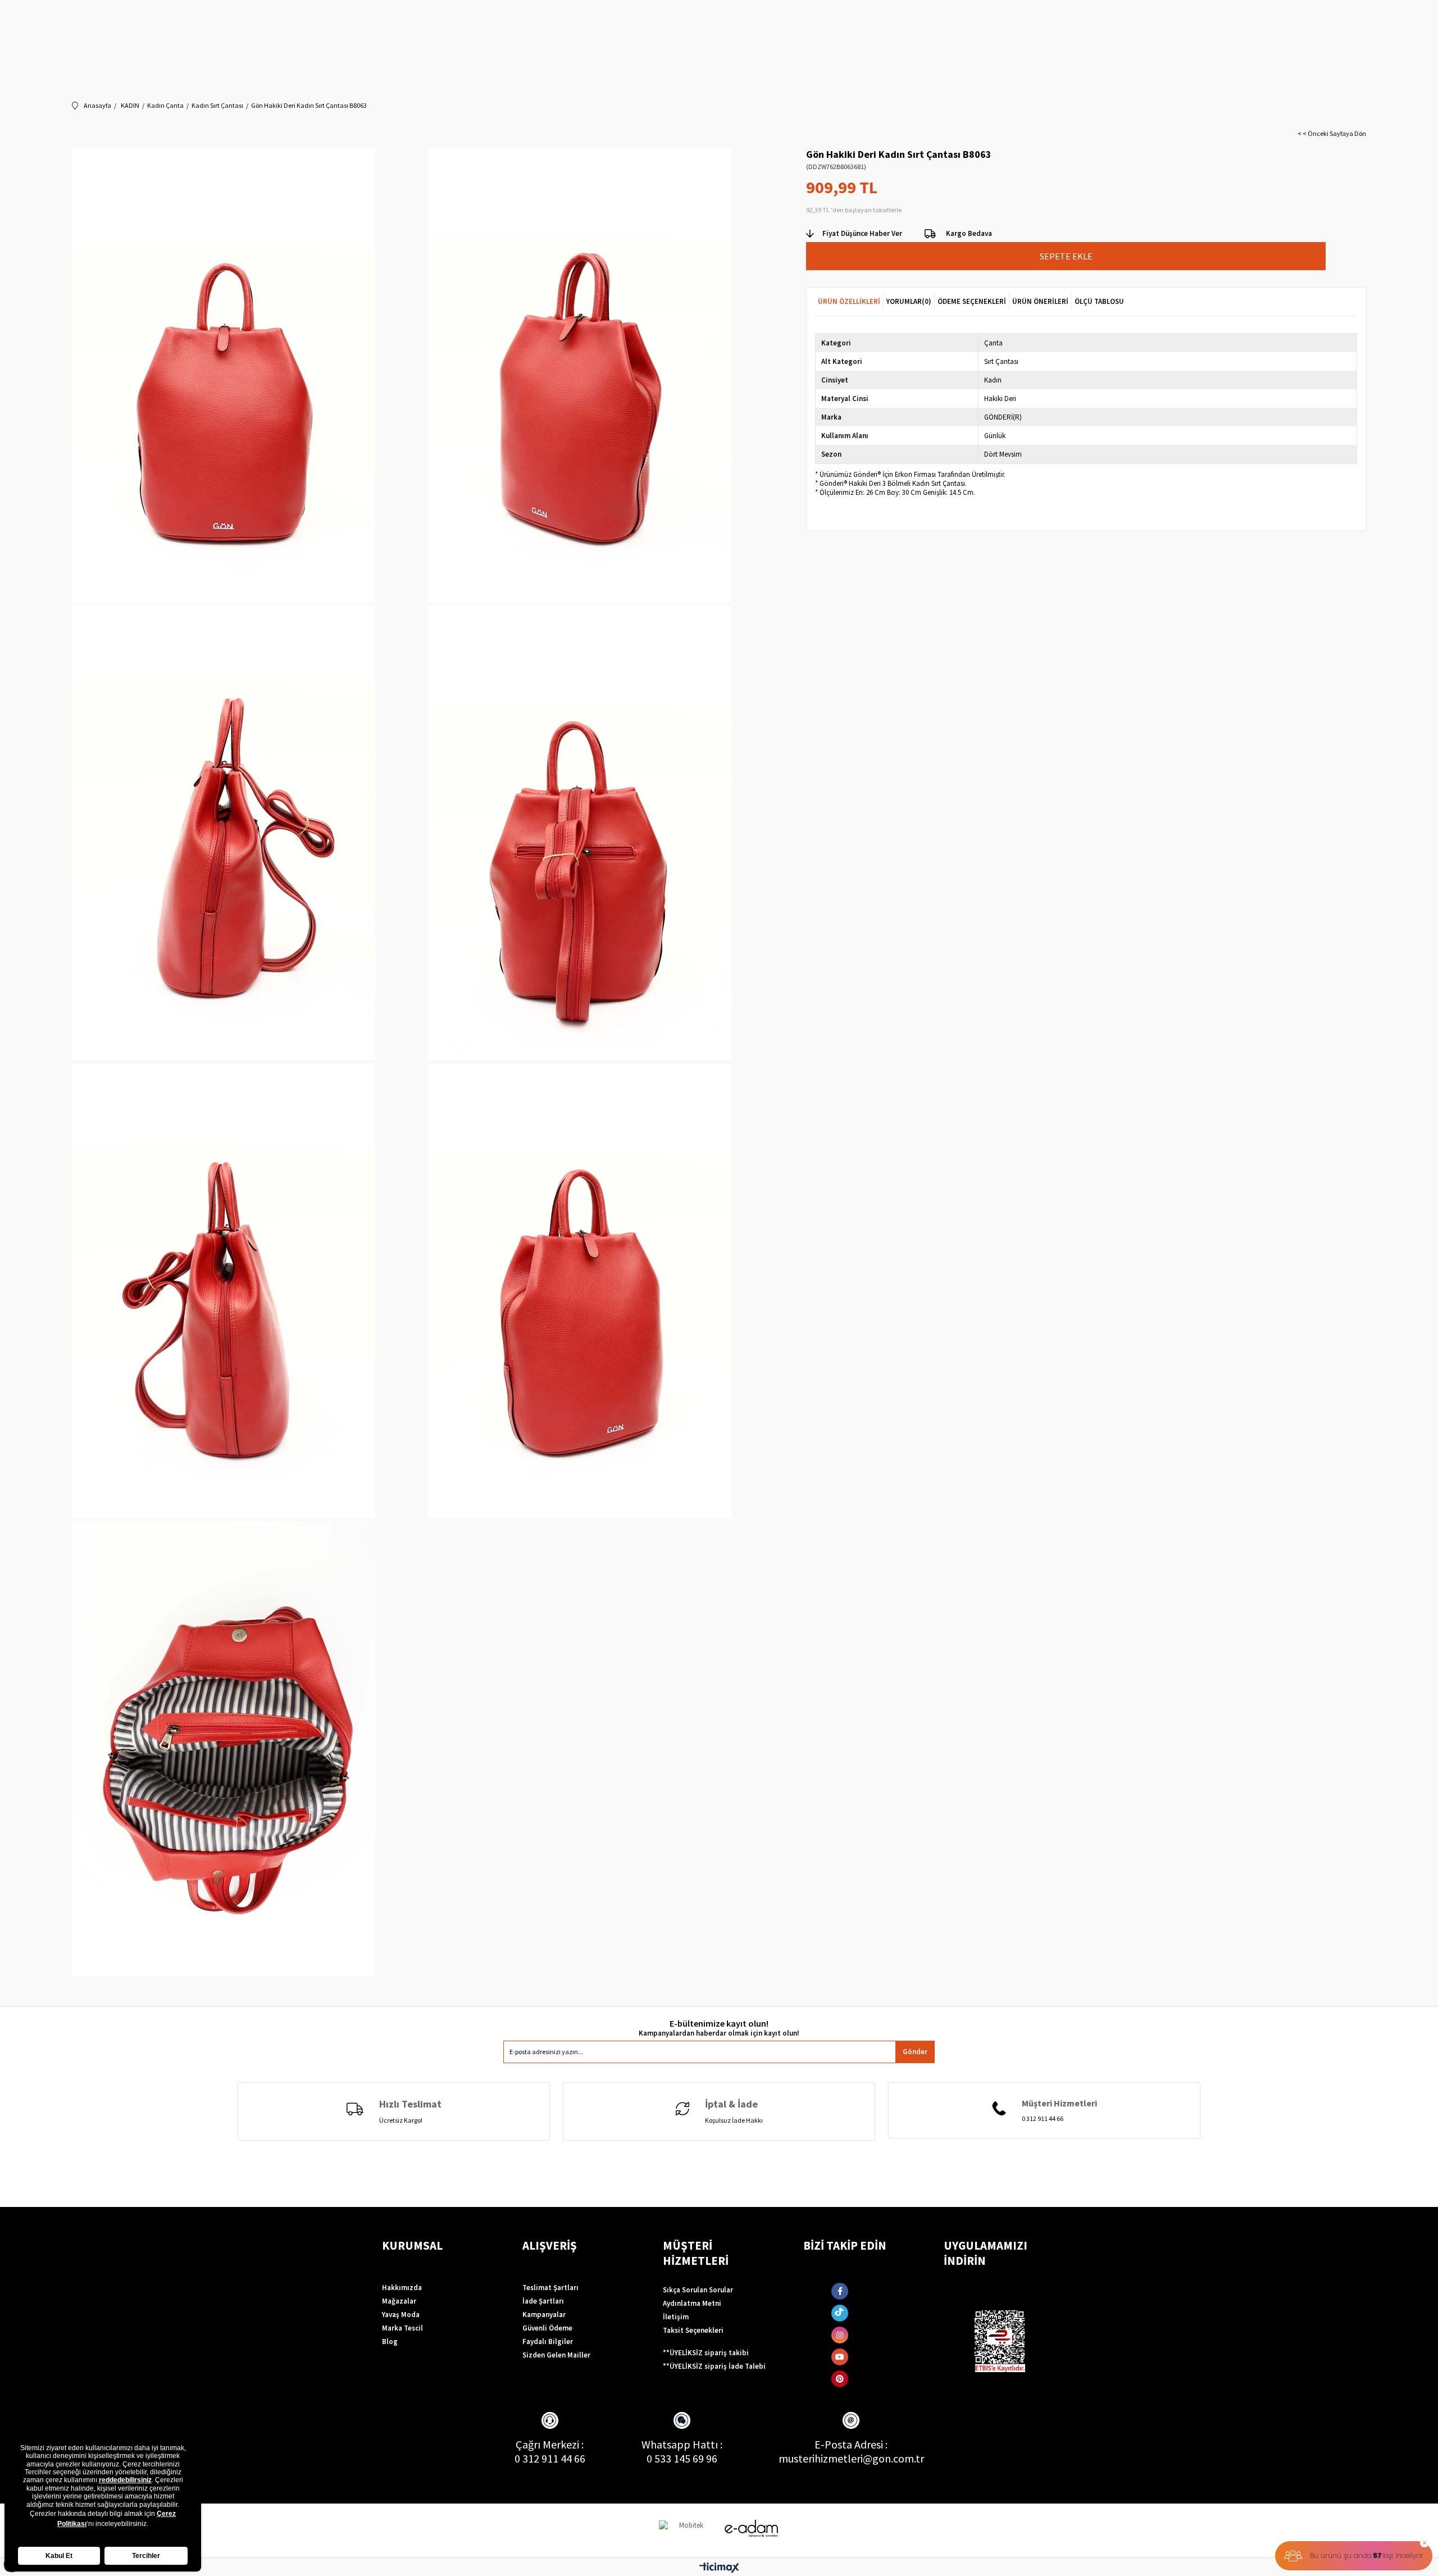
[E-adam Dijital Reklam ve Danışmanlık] (752, 2529)
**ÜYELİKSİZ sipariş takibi (706, 2353)
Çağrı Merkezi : (550, 2444)
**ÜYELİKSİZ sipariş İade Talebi (714, 2366)
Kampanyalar (544, 2315)
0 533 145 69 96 (682, 2458)
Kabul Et (59, 2556)
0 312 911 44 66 (550, 2458)
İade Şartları (543, 2301)
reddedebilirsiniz (125, 2480)
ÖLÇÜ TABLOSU (1099, 301)
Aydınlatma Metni (692, 2303)
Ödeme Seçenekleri (972, 301)
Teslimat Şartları (550, 2288)
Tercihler (146, 2556)
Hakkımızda (402, 2288)
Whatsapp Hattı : (682, 2444)
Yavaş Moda (401, 2315)
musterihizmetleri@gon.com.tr (851, 2458)
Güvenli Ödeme (547, 2328)
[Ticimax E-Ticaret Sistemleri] (719, 2568)
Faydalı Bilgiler (548, 2341)
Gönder (915, 2052)
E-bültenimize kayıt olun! (719, 2024)
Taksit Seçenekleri (693, 2330)
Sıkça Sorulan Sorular (698, 2290)
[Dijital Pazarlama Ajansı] (687, 2530)
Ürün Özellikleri (849, 301)
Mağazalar (399, 2301)
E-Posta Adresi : (851, 2444)
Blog (390, 2341)
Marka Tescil (402, 2328)
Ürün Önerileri (1040, 301)
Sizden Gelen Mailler (556, 2355)
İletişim (676, 2317)
